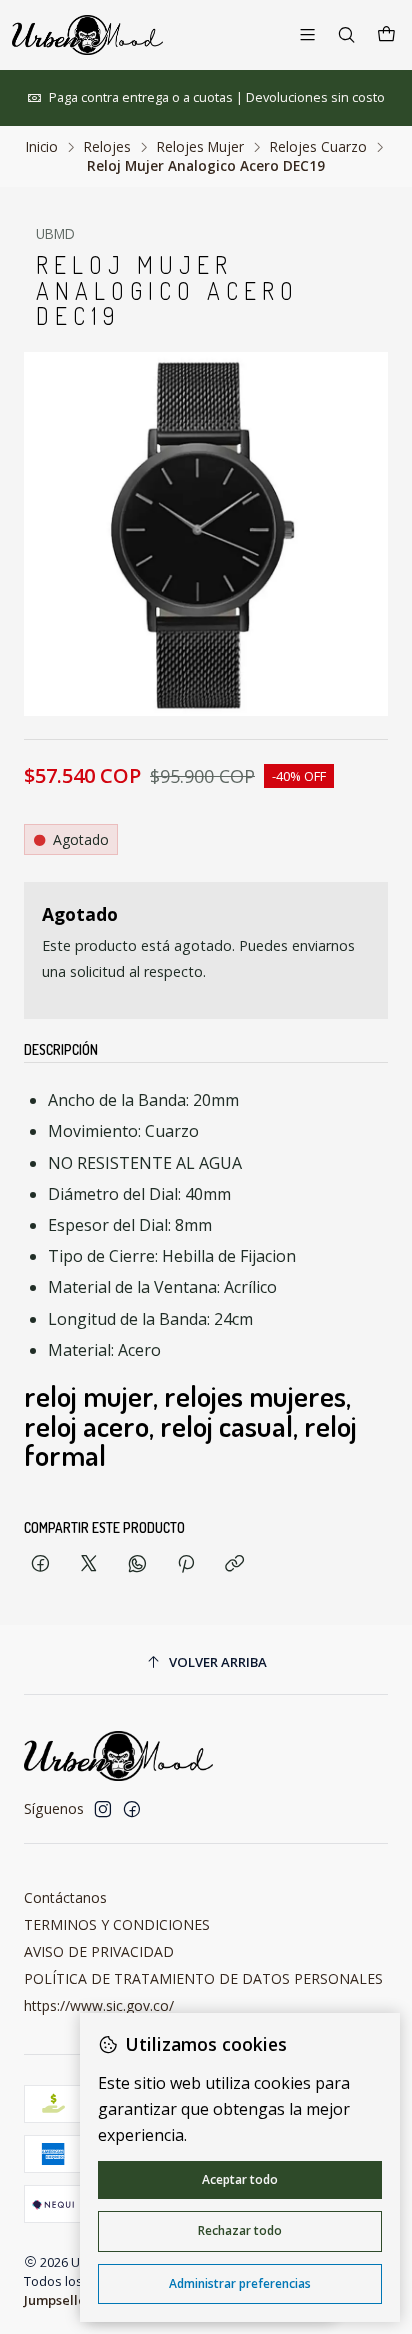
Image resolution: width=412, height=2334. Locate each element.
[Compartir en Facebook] (40, 1564)
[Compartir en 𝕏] (89, 1564)
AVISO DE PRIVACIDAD (99, 1951)
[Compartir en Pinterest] (186, 1564)
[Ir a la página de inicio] (87, 35)
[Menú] (307, 34)
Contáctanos (65, 1897)
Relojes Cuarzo (318, 147)
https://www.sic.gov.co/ (99, 2005)
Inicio (42, 147)
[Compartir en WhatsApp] (137, 1564)
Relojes (107, 147)
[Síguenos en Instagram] (103, 1809)
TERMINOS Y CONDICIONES (117, 1924)
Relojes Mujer (200, 147)
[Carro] (386, 35)
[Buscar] (346, 34)
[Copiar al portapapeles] (234, 1564)
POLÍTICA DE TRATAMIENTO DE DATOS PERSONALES (203, 1978)
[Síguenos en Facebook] (132, 1809)
